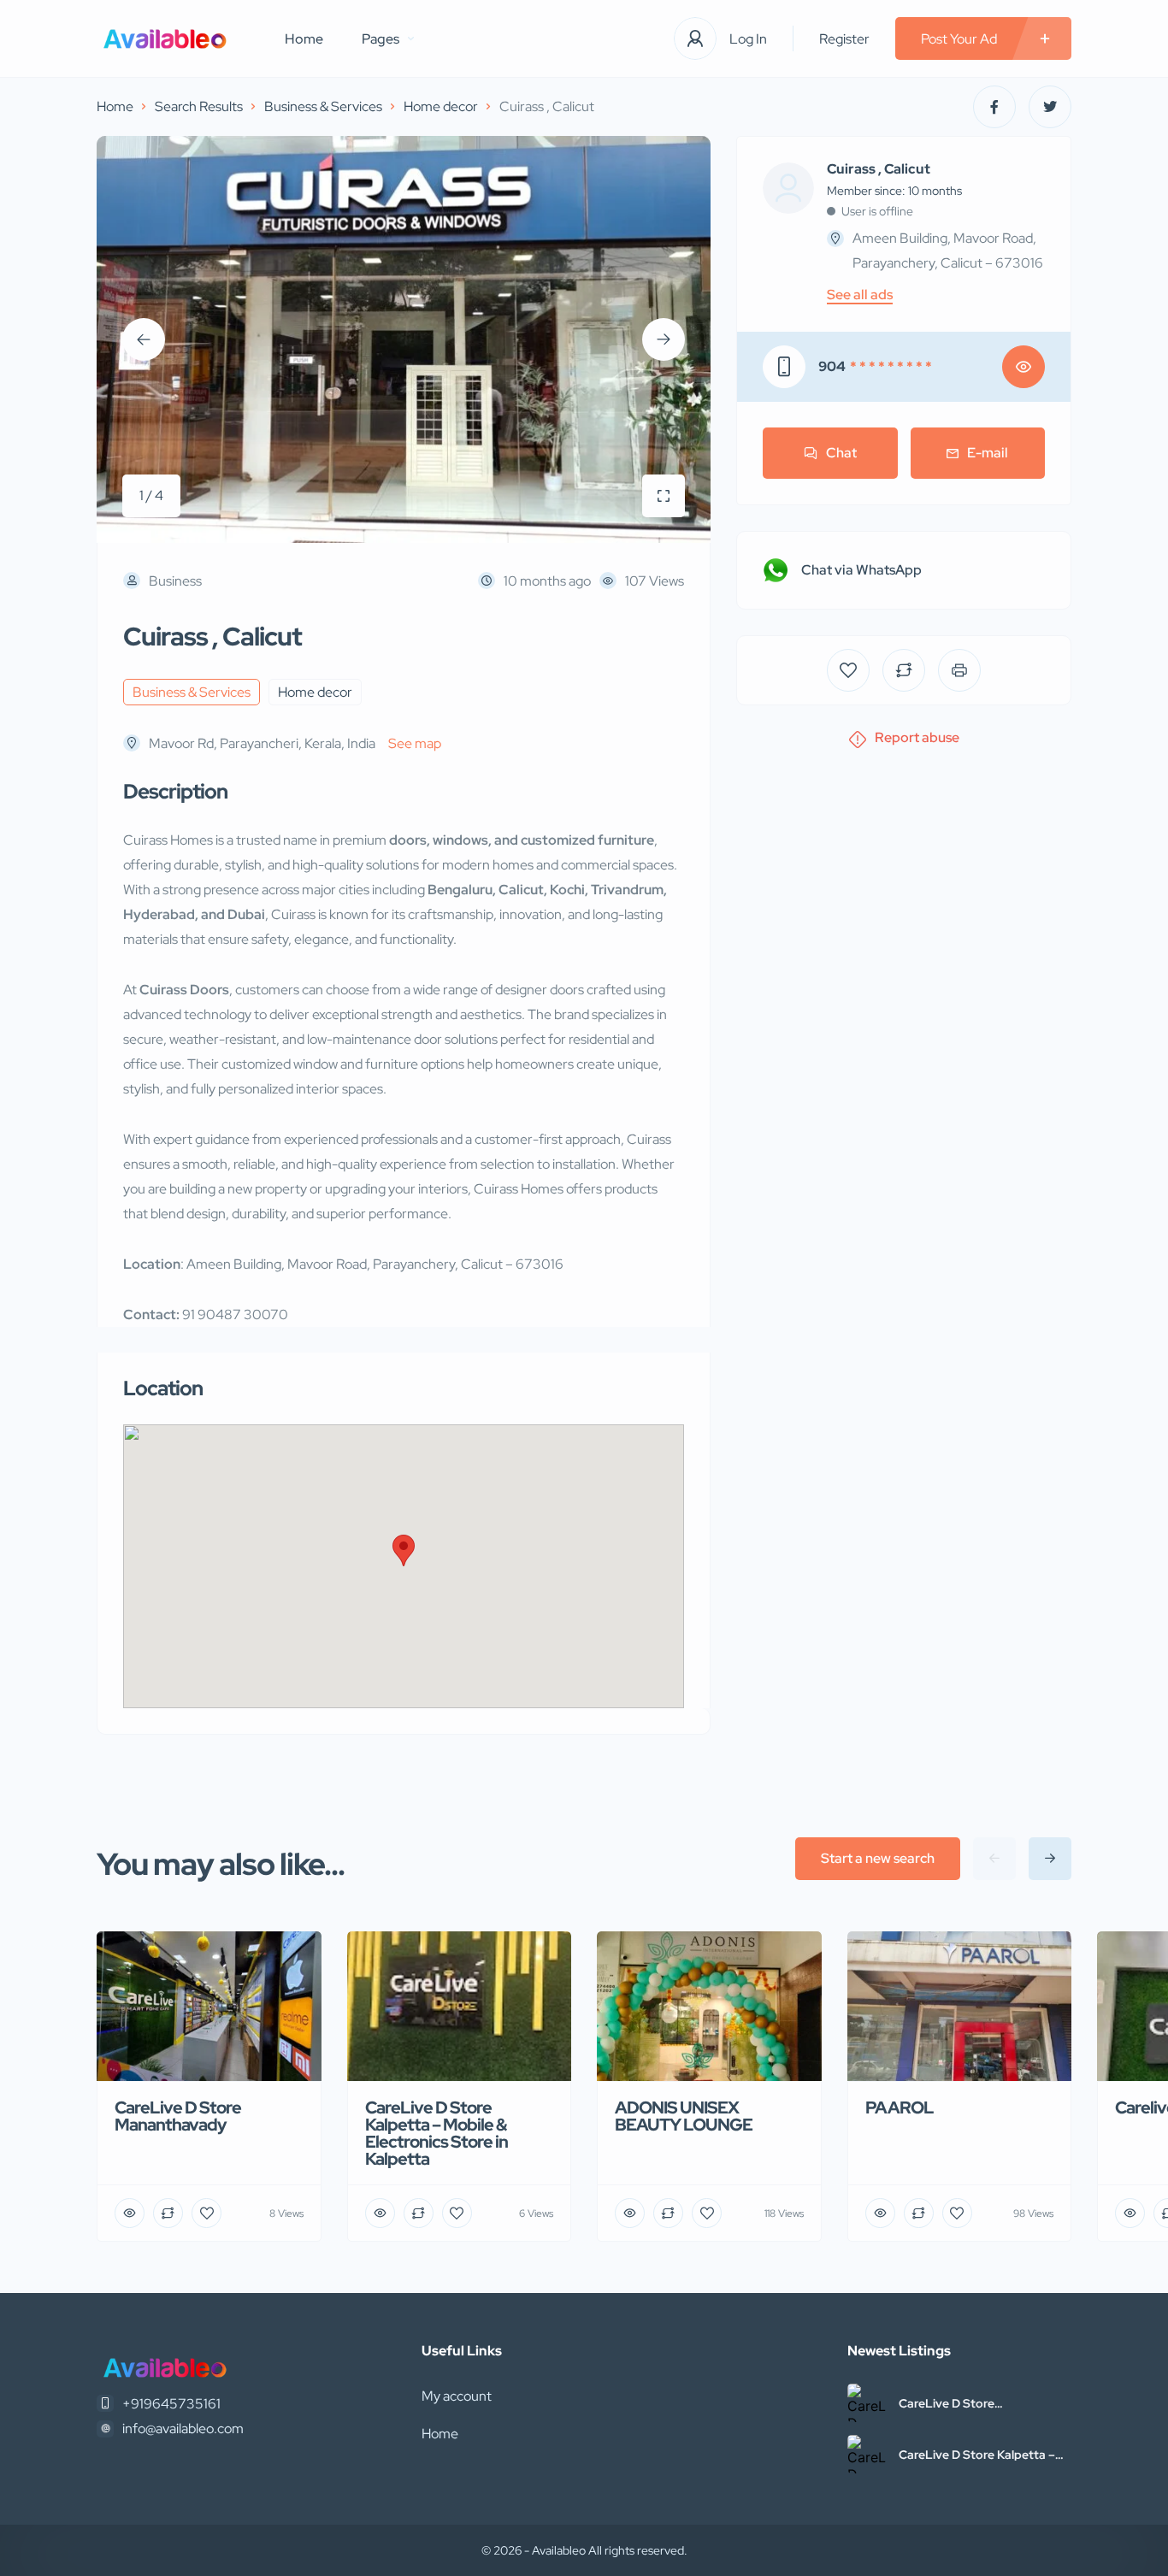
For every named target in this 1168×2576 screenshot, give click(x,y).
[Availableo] (165, 39)
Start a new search (878, 1858)
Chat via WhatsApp (861, 570)
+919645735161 (171, 2404)
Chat (841, 453)
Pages (380, 39)
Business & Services (323, 106)
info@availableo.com (183, 2429)
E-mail (988, 453)
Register (844, 39)
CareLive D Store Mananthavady (947, 2403)
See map (415, 743)
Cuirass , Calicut (879, 169)
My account (457, 2396)
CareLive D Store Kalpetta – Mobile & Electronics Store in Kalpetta (978, 2455)
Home (304, 39)
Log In (748, 39)
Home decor (441, 106)
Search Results (199, 106)
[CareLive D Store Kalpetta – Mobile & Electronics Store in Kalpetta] (867, 2454)
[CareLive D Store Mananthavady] (867, 2403)
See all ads (860, 295)
